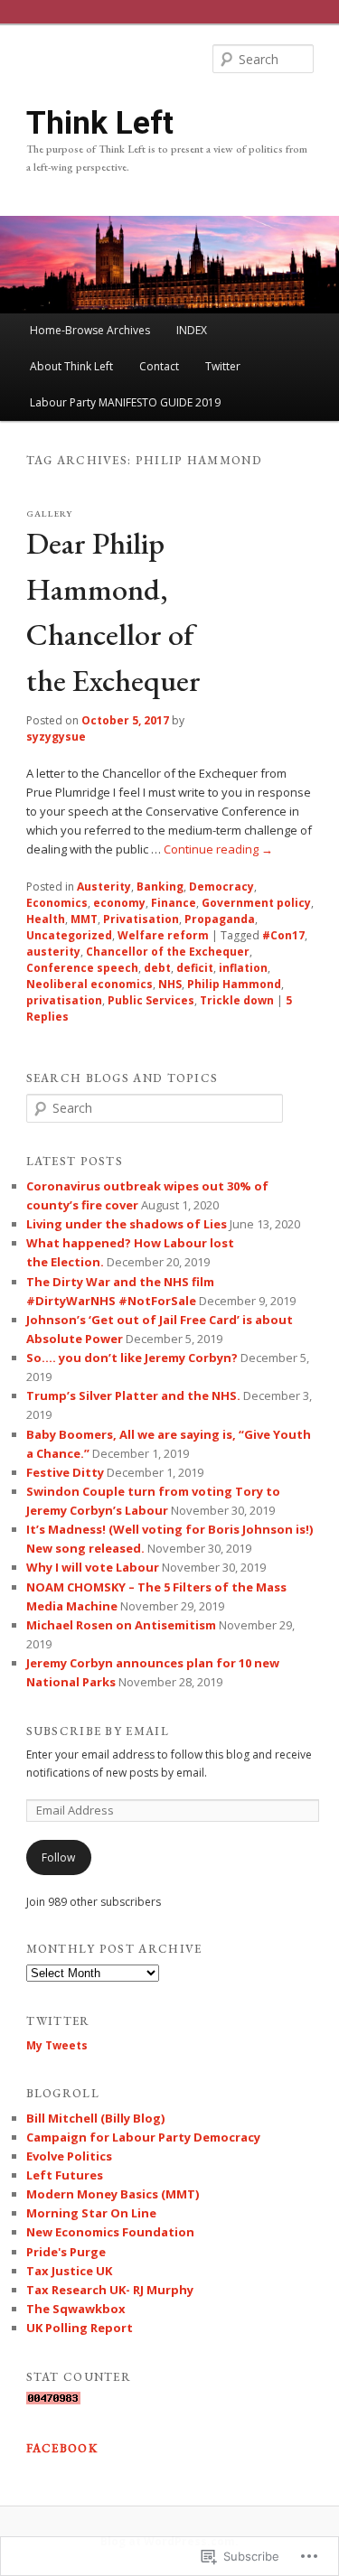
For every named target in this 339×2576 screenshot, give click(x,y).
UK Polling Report (80, 2328)
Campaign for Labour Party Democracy (143, 2137)
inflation (243, 968)
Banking (160, 887)
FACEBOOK (62, 2448)
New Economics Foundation (110, 2232)
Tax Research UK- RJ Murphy (110, 2290)
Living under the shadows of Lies (127, 1224)
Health (46, 919)
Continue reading (218, 849)
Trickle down (237, 1000)
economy (119, 903)
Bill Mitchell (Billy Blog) (95, 2118)
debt (157, 968)
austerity (53, 952)
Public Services (151, 1000)
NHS (170, 984)
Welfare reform (163, 935)
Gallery (49, 513)
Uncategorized (69, 935)
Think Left (100, 123)
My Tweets (57, 2045)
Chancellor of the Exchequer (168, 952)
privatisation (64, 1000)
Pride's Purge (66, 2252)
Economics (57, 903)
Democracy (221, 887)
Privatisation (141, 919)
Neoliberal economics (89, 984)
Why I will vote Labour (93, 1567)
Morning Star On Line (91, 2213)
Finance (174, 903)
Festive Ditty (65, 1472)
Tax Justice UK (69, 2271)
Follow (58, 1857)
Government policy (256, 903)
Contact (159, 366)
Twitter (223, 366)
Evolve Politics (69, 2156)
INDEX (192, 330)
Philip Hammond (234, 984)
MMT (84, 919)
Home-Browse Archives (90, 330)
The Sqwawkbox (76, 2309)
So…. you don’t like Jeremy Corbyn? (132, 1358)
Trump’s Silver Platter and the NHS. (133, 1395)
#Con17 (283, 935)
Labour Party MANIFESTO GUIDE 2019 (125, 402)
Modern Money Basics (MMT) (113, 2194)
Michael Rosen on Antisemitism (121, 1625)
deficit (195, 968)
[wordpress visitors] (53, 2400)
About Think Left (71, 366)
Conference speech (82, 968)
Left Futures (65, 2175)
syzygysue (56, 737)
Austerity (104, 887)
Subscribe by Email (98, 1731)
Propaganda (220, 919)
